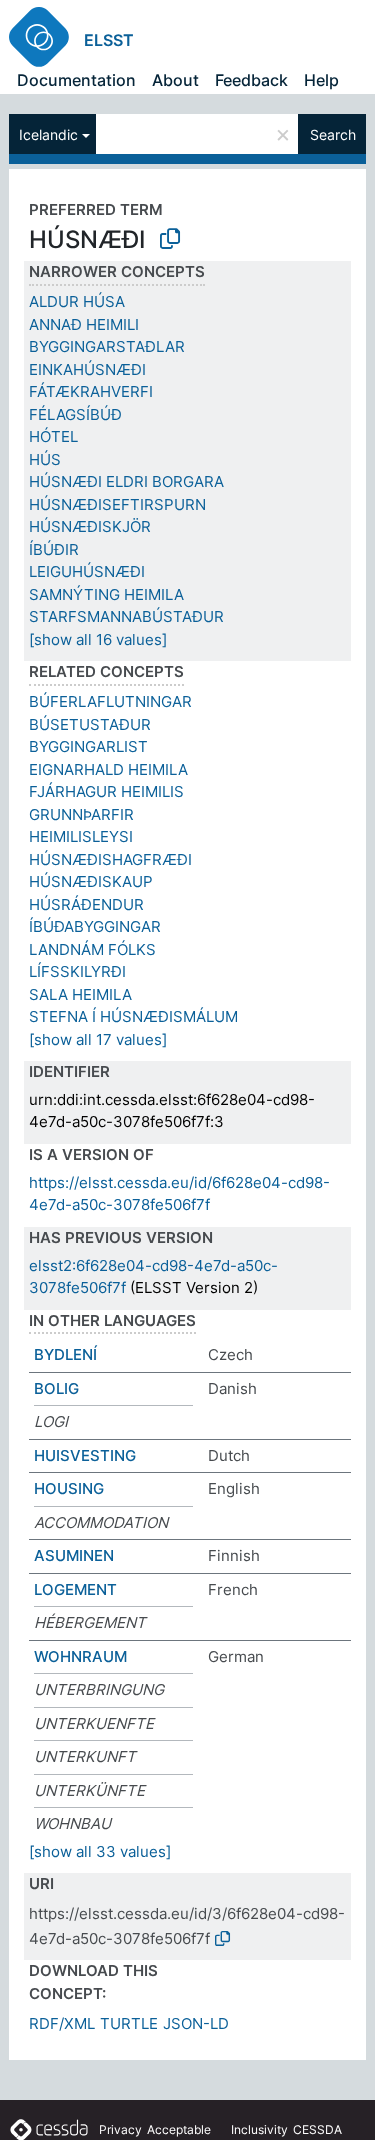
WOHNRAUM (80, 1656)
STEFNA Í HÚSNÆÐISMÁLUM (133, 1016)
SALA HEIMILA (80, 994)
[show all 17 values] (98, 1039)
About (175, 80)
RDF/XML (62, 2023)
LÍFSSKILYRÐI (77, 971)
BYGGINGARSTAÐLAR (107, 346)
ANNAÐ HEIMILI (84, 324)
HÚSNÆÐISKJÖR (90, 526)
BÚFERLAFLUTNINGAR (110, 701)
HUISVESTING (85, 1455)
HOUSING (69, 1488)
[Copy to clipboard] (170, 239)
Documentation (76, 80)
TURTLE (129, 2023)
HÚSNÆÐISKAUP (91, 881)
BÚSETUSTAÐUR (90, 724)
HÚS (45, 459)
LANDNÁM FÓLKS (92, 949)
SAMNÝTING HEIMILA (106, 594)
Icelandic (48, 134)
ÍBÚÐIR (54, 549)
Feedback (251, 80)
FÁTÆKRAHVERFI (91, 391)
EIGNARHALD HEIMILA (108, 769)
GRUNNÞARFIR (81, 814)
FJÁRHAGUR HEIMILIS (106, 791)
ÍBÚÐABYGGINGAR (95, 926)
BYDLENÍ (65, 1354)
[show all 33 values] (100, 1851)
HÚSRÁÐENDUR (86, 904)
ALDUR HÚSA (77, 301)
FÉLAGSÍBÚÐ (75, 414)
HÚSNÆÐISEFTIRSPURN (117, 504)
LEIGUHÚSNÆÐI (87, 571)
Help (321, 80)
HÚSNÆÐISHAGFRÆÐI (110, 859)
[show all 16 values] (98, 639)
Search (333, 134)
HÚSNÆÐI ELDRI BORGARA (126, 481)
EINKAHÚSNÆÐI (87, 369)
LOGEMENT (75, 1589)
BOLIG (56, 1388)
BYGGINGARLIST (88, 746)
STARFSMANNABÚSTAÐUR (126, 616)
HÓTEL (53, 436)
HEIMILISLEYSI (81, 836)
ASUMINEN (74, 1555)
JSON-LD (196, 2023)
